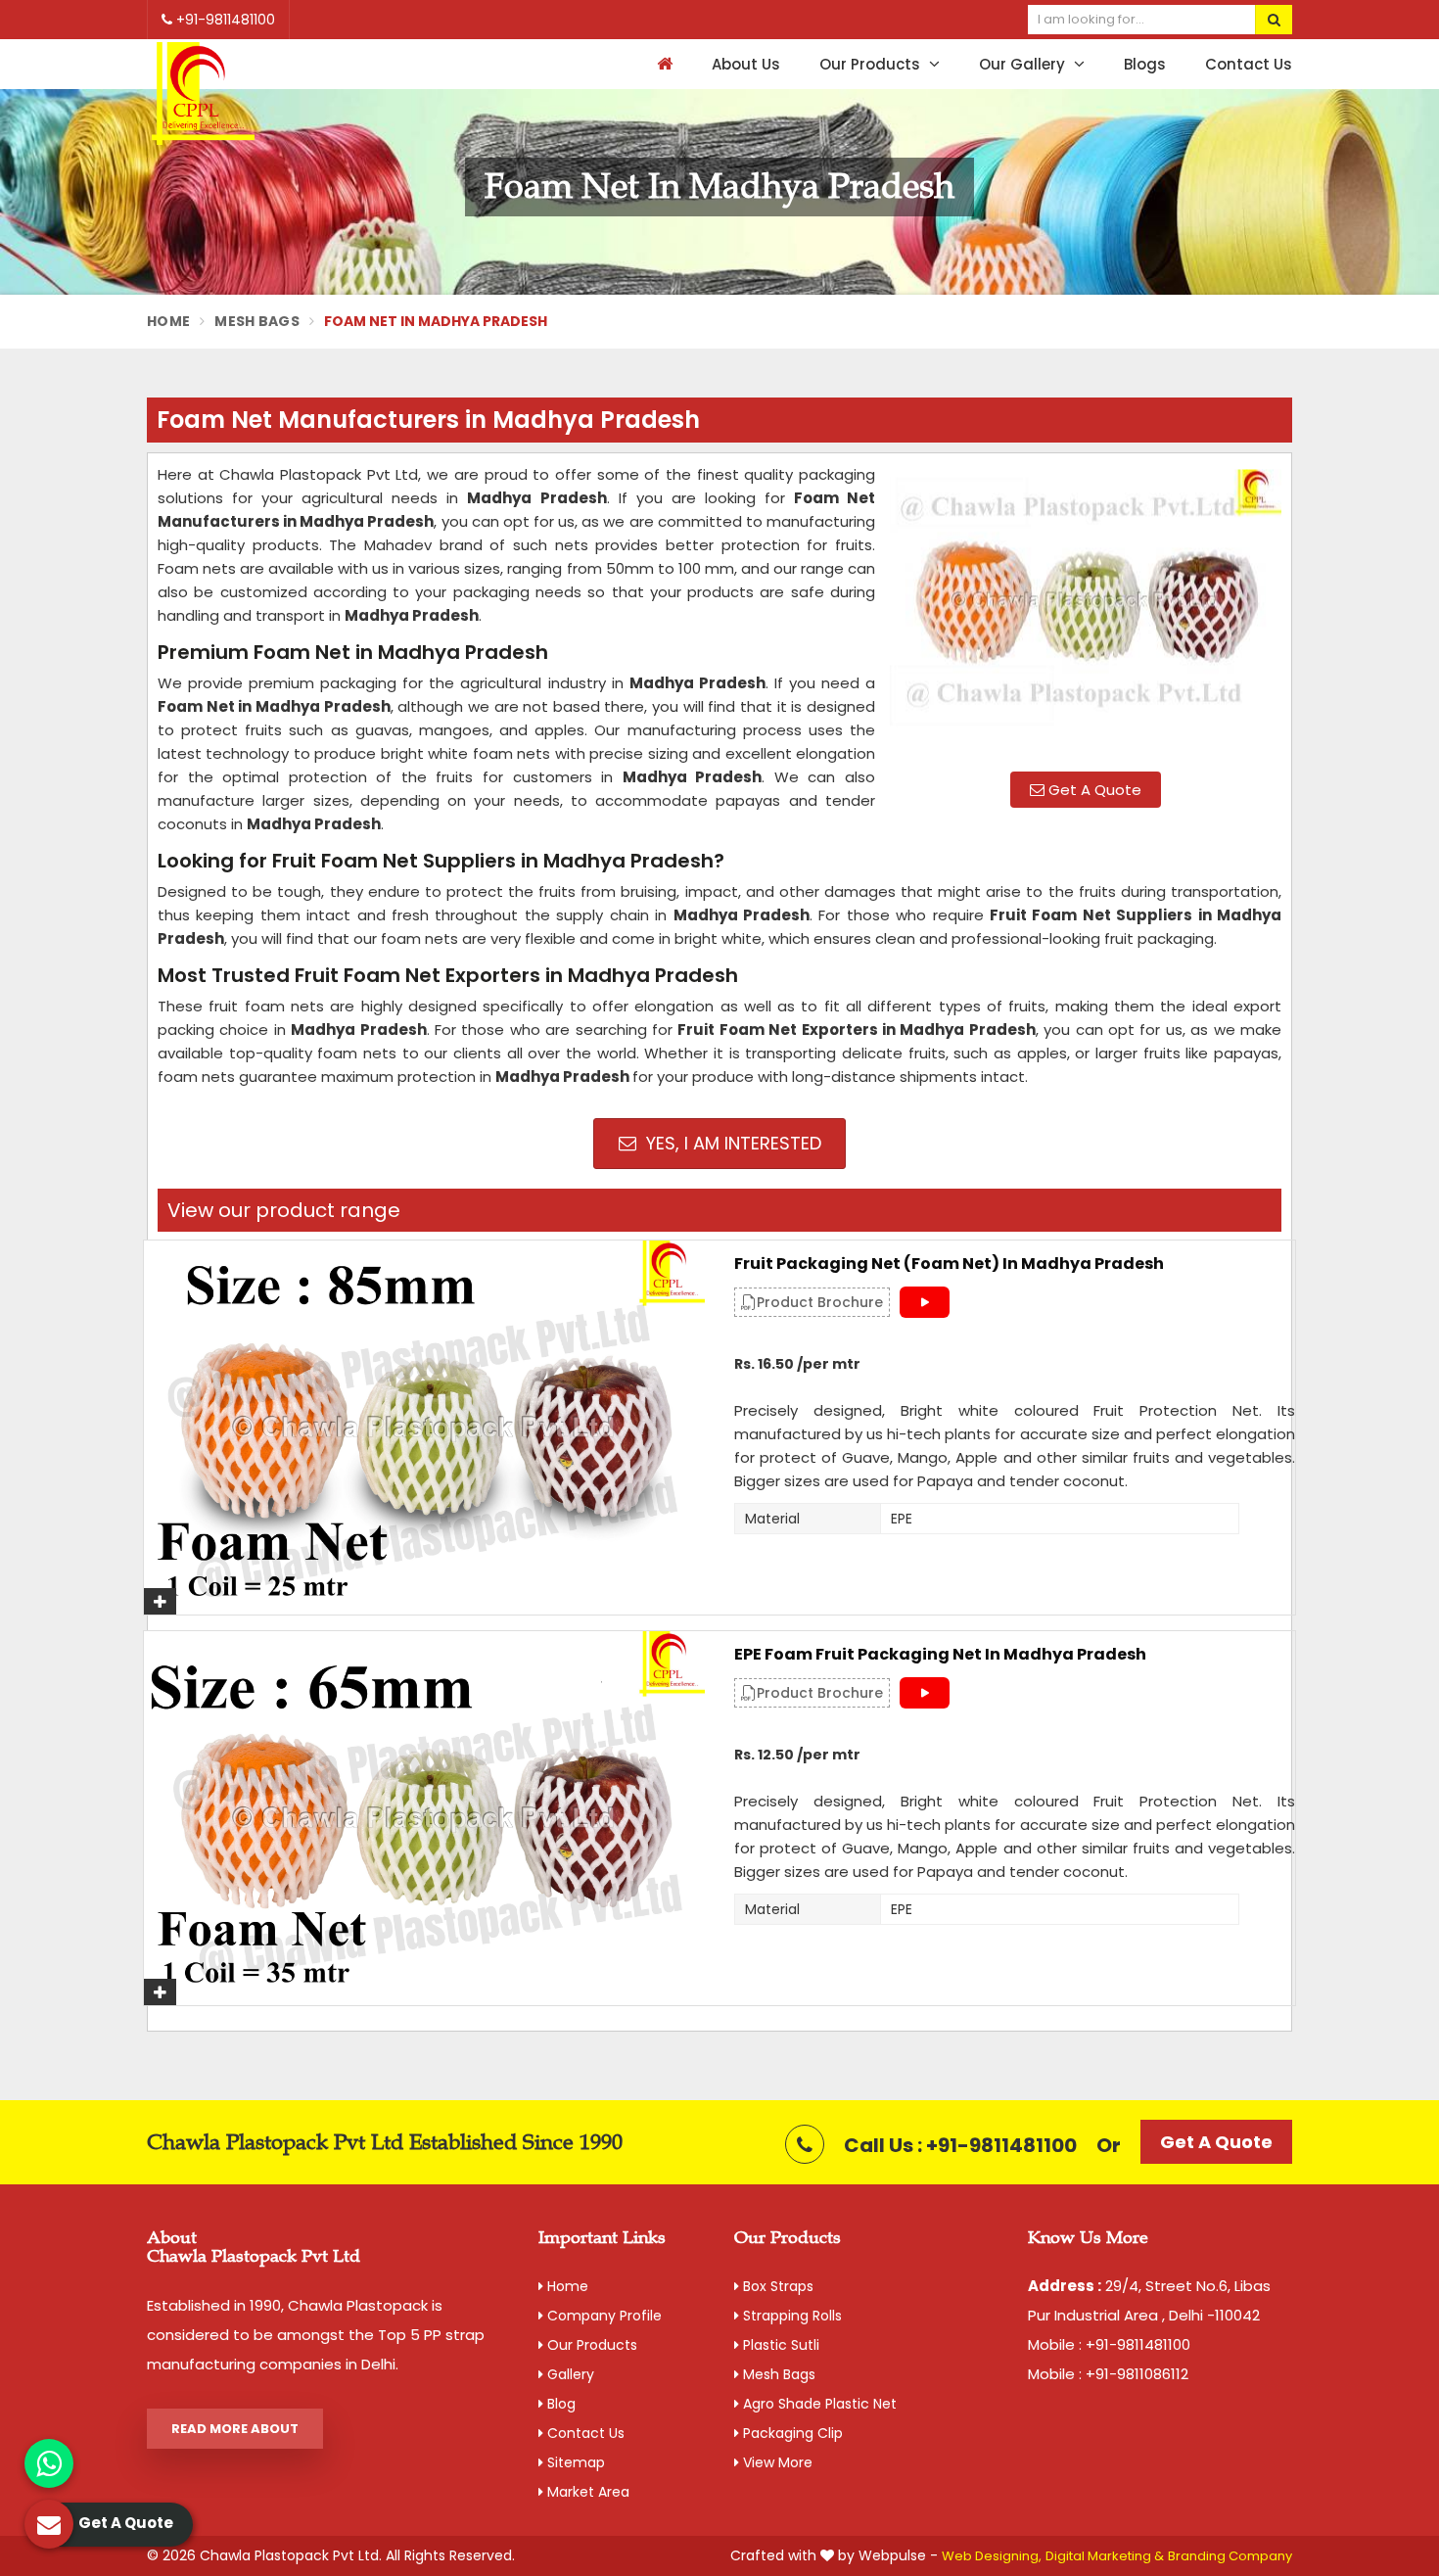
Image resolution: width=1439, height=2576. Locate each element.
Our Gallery (1024, 64)
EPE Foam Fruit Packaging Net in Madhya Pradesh (940, 1655)
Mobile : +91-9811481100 (1109, 2344)
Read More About (235, 2429)
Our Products (872, 64)
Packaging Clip (791, 2433)
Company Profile (603, 2316)
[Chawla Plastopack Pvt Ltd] (203, 94)
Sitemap (574, 2462)
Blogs (1145, 64)
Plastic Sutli (779, 2345)
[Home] (662, 64)
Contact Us (1249, 64)
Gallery (569, 2374)
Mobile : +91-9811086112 (1108, 2374)
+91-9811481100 (224, 20)
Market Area (586, 2492)
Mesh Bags (257, 321)
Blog (559, 2404)
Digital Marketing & (1105, 2556)
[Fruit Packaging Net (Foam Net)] (424, 1428)
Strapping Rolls (790, 2316)
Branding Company (1230, 2556)
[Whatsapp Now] (49, 2463)
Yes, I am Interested (731, 1143)
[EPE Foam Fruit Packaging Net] (424, 1818)
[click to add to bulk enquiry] (160, 1601)
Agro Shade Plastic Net (818, 2404)
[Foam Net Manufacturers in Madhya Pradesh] (1086, 610)
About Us (746, 64)
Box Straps (776, 2286)
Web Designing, (992, 2556)
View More (776, 2462)
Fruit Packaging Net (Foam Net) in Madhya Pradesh (949, 1264)
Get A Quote (1093, 790)
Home (168, 321)
